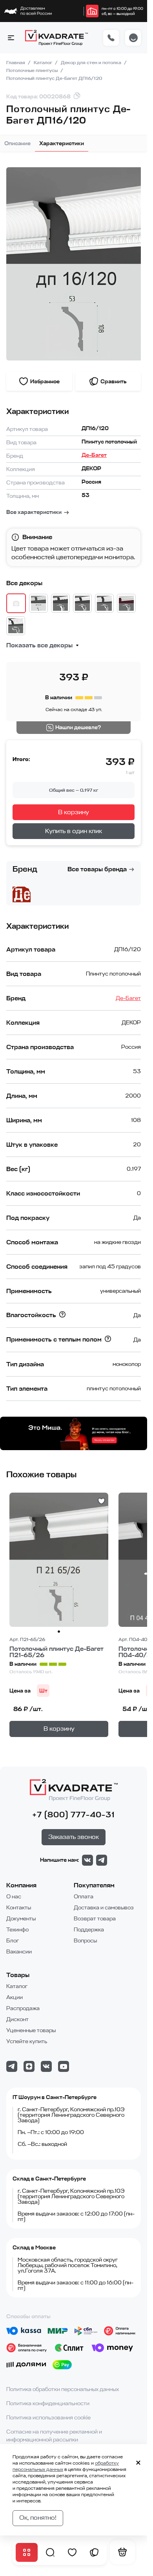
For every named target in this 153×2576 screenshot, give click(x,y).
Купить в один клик (74, 831)
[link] (92, 11)
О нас (14, 1897)
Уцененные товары (31, 2030)
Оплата (84, 1897)
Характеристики (62, 143)
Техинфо (17, 1930)
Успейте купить (27, 2041)
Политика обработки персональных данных (63, 2389)
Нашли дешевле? (78, 727)
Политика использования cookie (48, 2418)
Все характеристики (34, 512)
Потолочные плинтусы (33, 70)
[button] (11, 38)
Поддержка (89, 1930)
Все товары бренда (97, 869)
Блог (13, 1941)
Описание (17, 143)
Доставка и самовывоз (104, 1908)
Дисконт (17, 2019)
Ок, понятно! (38, 2518)
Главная (16, 63)
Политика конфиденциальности (48, 2403)
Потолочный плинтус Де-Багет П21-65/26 (56, 1652)
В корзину (74, 812)
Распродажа (23, 2008)
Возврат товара (95, 1919)
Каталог (44, 63)
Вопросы (85, 1941)
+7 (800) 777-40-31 (74, 1815)
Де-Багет (94, 455)
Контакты (19, 1908)
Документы (21, 1919)
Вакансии (19, 1952)
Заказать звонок (74, 1837)
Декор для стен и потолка (92, 63)
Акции (15, 1997)
